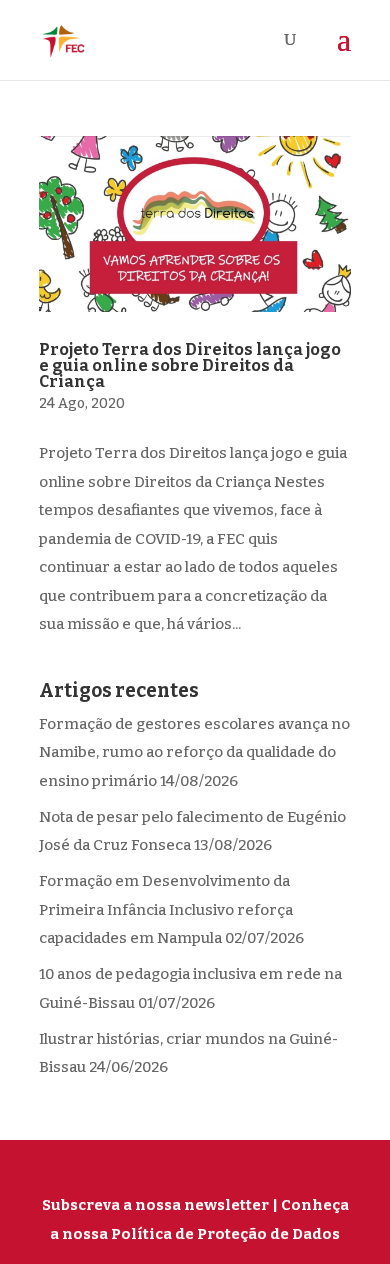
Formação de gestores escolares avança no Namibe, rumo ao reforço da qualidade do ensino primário (194, 752)
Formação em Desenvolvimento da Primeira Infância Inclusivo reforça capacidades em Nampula (166, 909)
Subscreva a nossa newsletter (155, 1205)
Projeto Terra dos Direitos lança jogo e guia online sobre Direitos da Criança (190, 365)
